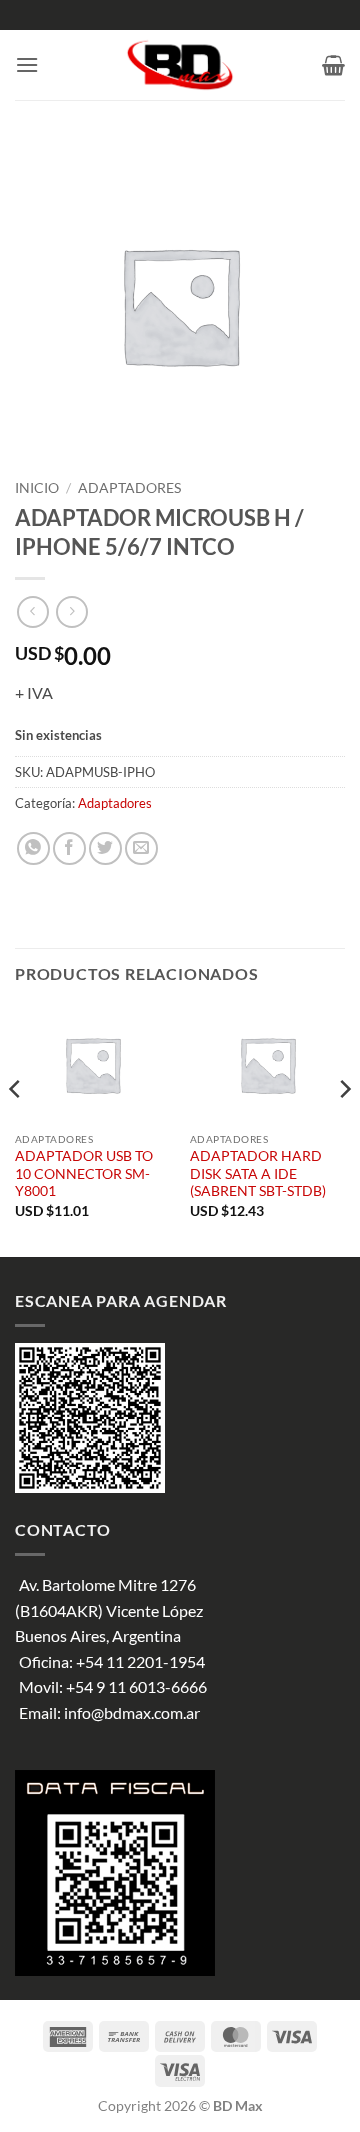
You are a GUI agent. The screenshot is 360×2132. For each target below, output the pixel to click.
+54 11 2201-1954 (140, 1661)
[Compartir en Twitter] (105, 848)
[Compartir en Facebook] (69, 848)
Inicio (37, 488)
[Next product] (32, 611)
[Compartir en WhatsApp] (33, 848)
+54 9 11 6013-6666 (136, 1686)
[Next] (344, 1129)
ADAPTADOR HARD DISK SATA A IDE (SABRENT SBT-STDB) (258, 1173)
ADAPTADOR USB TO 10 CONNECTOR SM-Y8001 (84, 1173)
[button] (27, 64)
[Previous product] (71, 611)
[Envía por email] (141, 848)
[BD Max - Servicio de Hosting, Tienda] (180, 65)
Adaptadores (129, 488)
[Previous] (16, 1129)
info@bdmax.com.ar (132, 1712)
